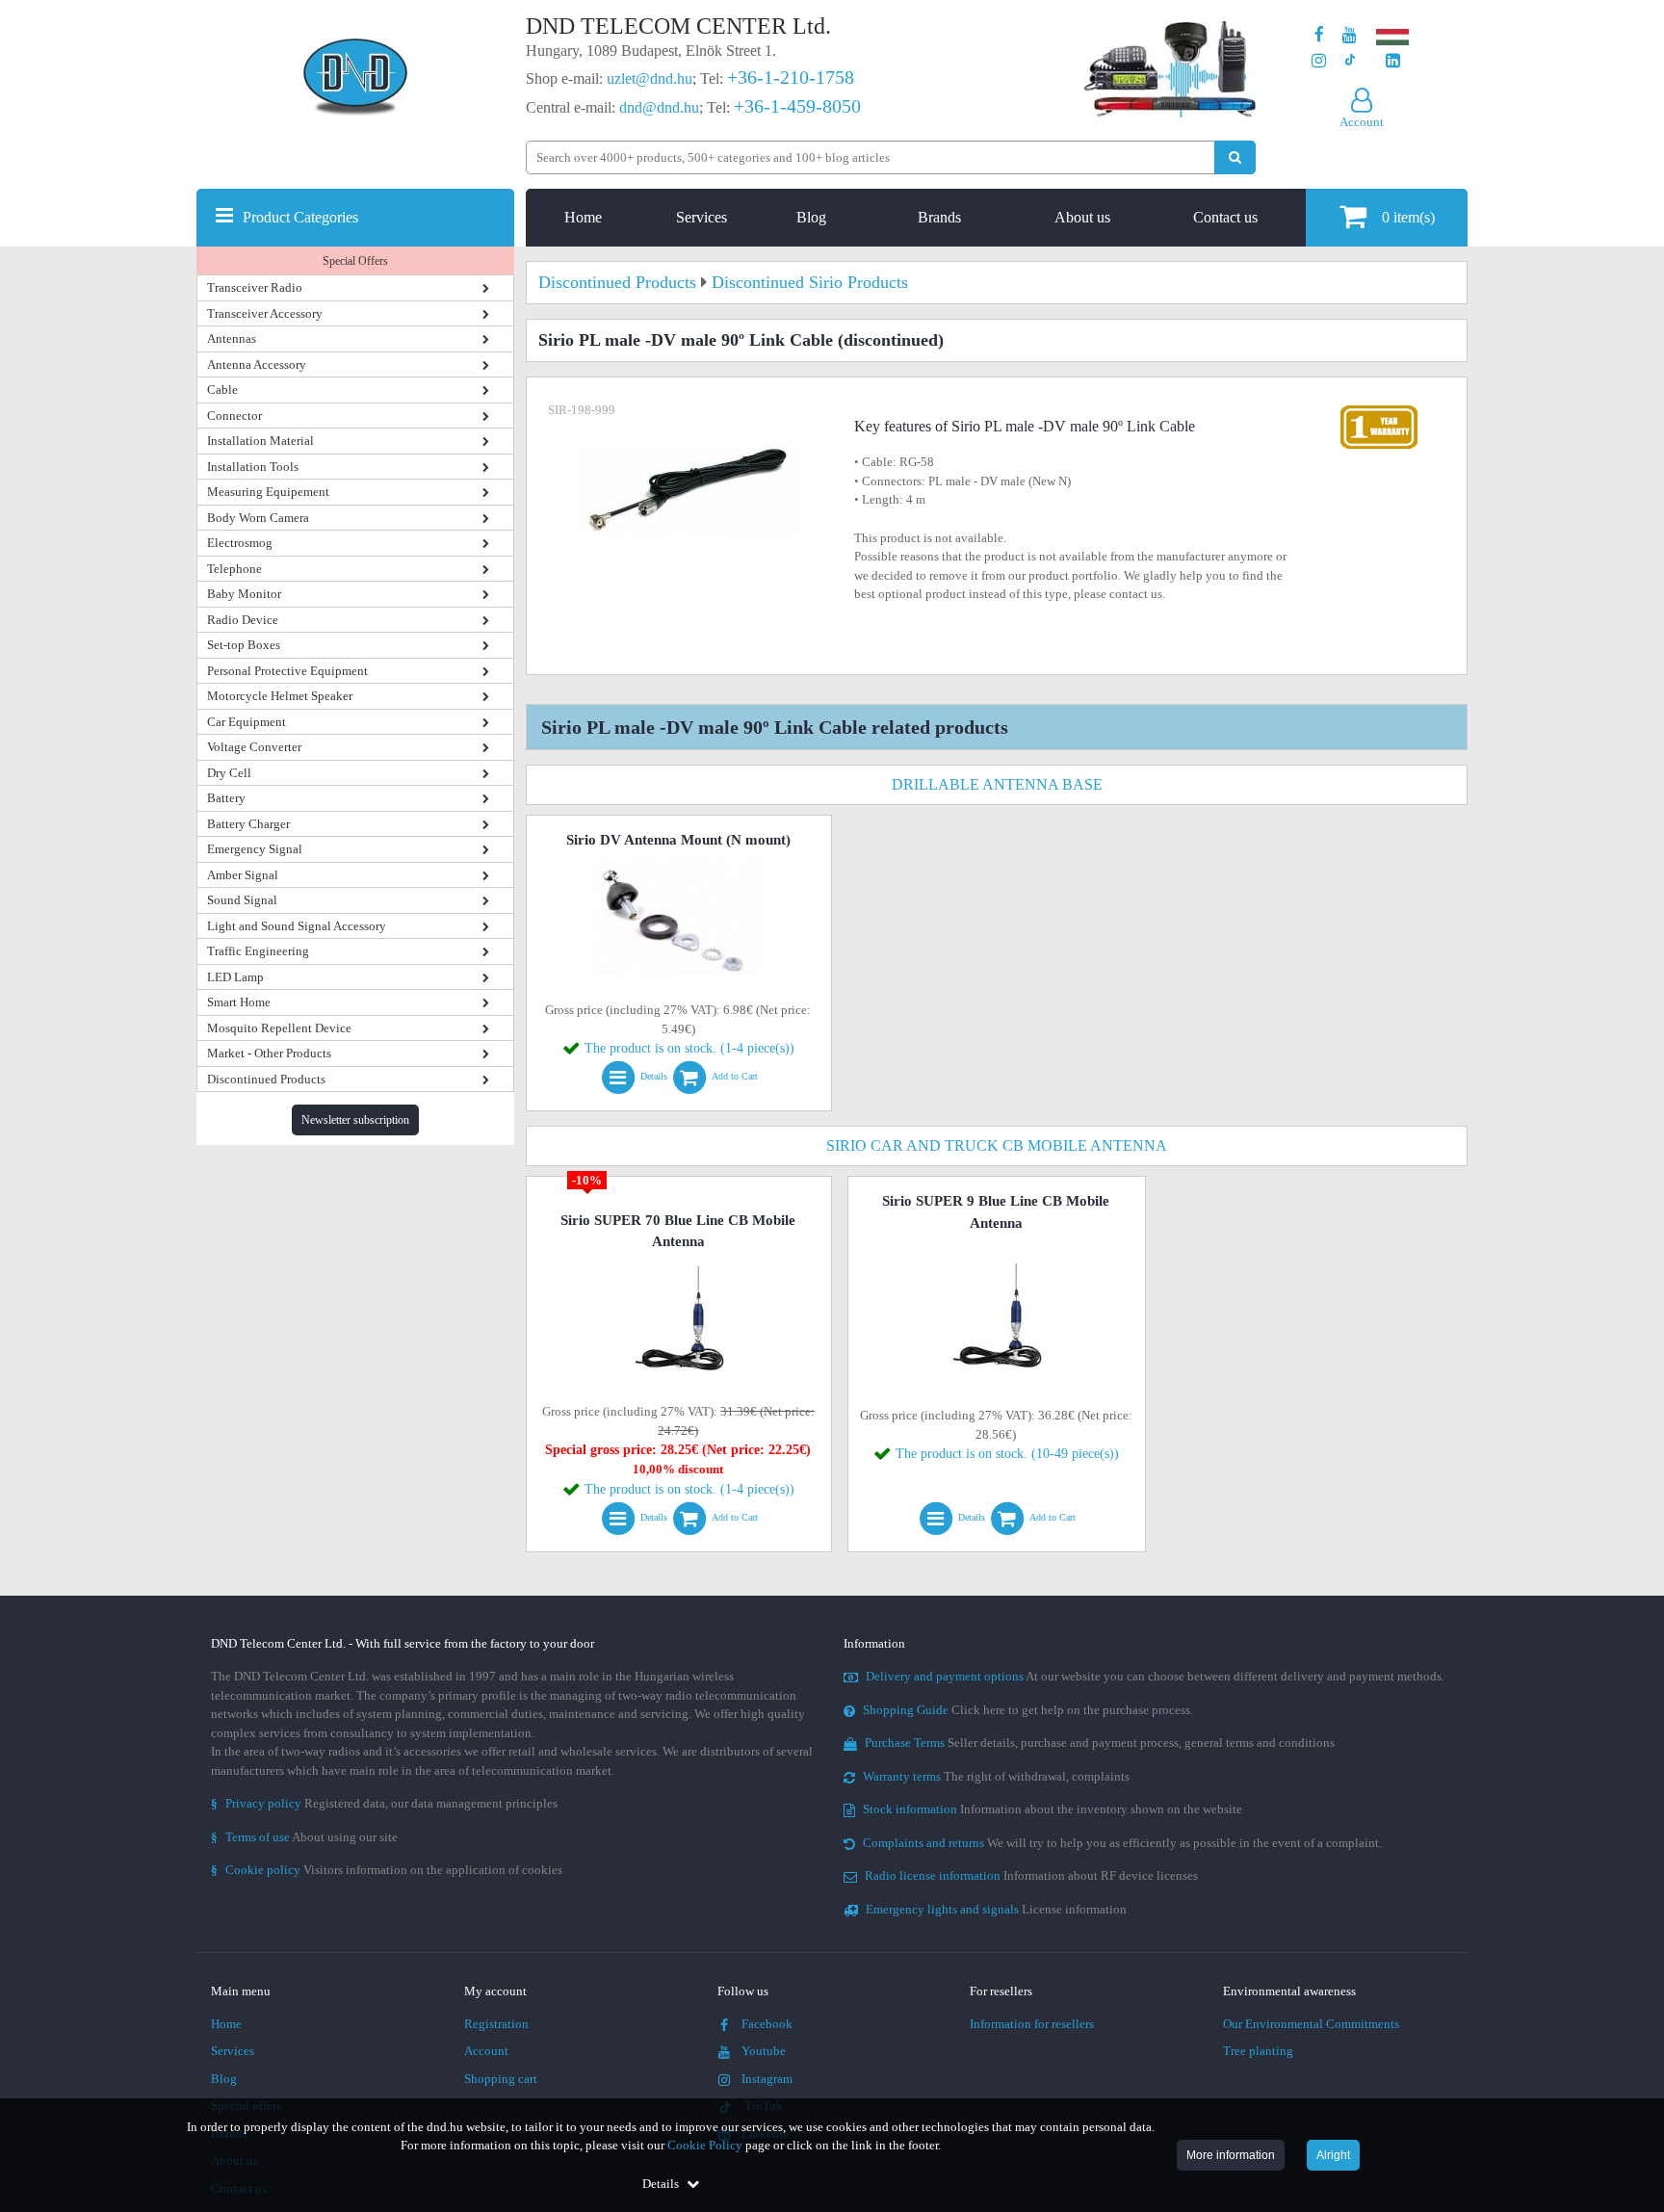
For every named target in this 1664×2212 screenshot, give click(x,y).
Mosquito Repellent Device (279, 1028)
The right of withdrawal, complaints (996, 1776)
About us (1082, 217)
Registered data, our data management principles (384, 1803)
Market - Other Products (269, 1053)
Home (583, 217)
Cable (222, 390)
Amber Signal (243, 875)
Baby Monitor (244, 594)
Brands (939, 217)
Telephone (234, 569)
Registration (496, 2024)
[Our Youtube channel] (1350, 35)
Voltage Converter (254, 747)
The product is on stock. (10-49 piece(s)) (1007, 1454)
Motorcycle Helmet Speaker (280, 696)
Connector (234, 416)
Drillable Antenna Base (997, 784)
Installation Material (260, 441)
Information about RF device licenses (1031, 1875)
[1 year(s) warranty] (1379, 410)
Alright (1333, 2155)
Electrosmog (240, 543)
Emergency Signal (255, 849)
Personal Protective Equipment (287, 671)
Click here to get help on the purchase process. (1028, 1710)
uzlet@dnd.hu (650, 78)
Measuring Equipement (268, 492)
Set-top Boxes (244, 645)
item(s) (1408, 217)
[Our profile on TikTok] (1350, 61)
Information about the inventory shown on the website (1053, 1809)
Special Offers (355, 261)
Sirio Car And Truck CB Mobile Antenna (997, 1145)
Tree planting (1258, 2051)
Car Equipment (247, 722)
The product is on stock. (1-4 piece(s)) (689, 1048)
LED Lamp (235, 977)
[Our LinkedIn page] (1393, 61)
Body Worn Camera (258, 518)
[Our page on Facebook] (1319, 35)
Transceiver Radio (255, 287)
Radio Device (243, 620)
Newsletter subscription (355, 1120)
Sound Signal (242, 900)
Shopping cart (501, 2079)
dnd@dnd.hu (659, 107)
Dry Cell (229, 773)
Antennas (232, 338)
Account (486, 2051)
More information (1231, 2155)
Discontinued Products (266, 1079)
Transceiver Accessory (265, 313)
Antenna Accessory (257, 364)
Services (702, 217)
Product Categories (300, 217)
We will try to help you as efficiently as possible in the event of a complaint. (1122, 1843)
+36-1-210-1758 (791, 77)
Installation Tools (253, 467)
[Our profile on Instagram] (1319, 61)
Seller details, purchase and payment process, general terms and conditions (1100, 1743)
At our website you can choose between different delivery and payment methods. (1155, 1676)
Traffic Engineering (258, 951)
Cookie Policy (705, 2145)
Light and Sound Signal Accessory (297, 926)
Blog (811, 217)
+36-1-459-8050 (797, 106)
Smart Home (239, 1002)
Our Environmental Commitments (1311, 2024)
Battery (226, 798)
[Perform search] (1235, 157)
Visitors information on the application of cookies (387, 1870)
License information (996, 1909)
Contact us (1225, 217)
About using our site (304, 1837)
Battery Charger (248, 824)
